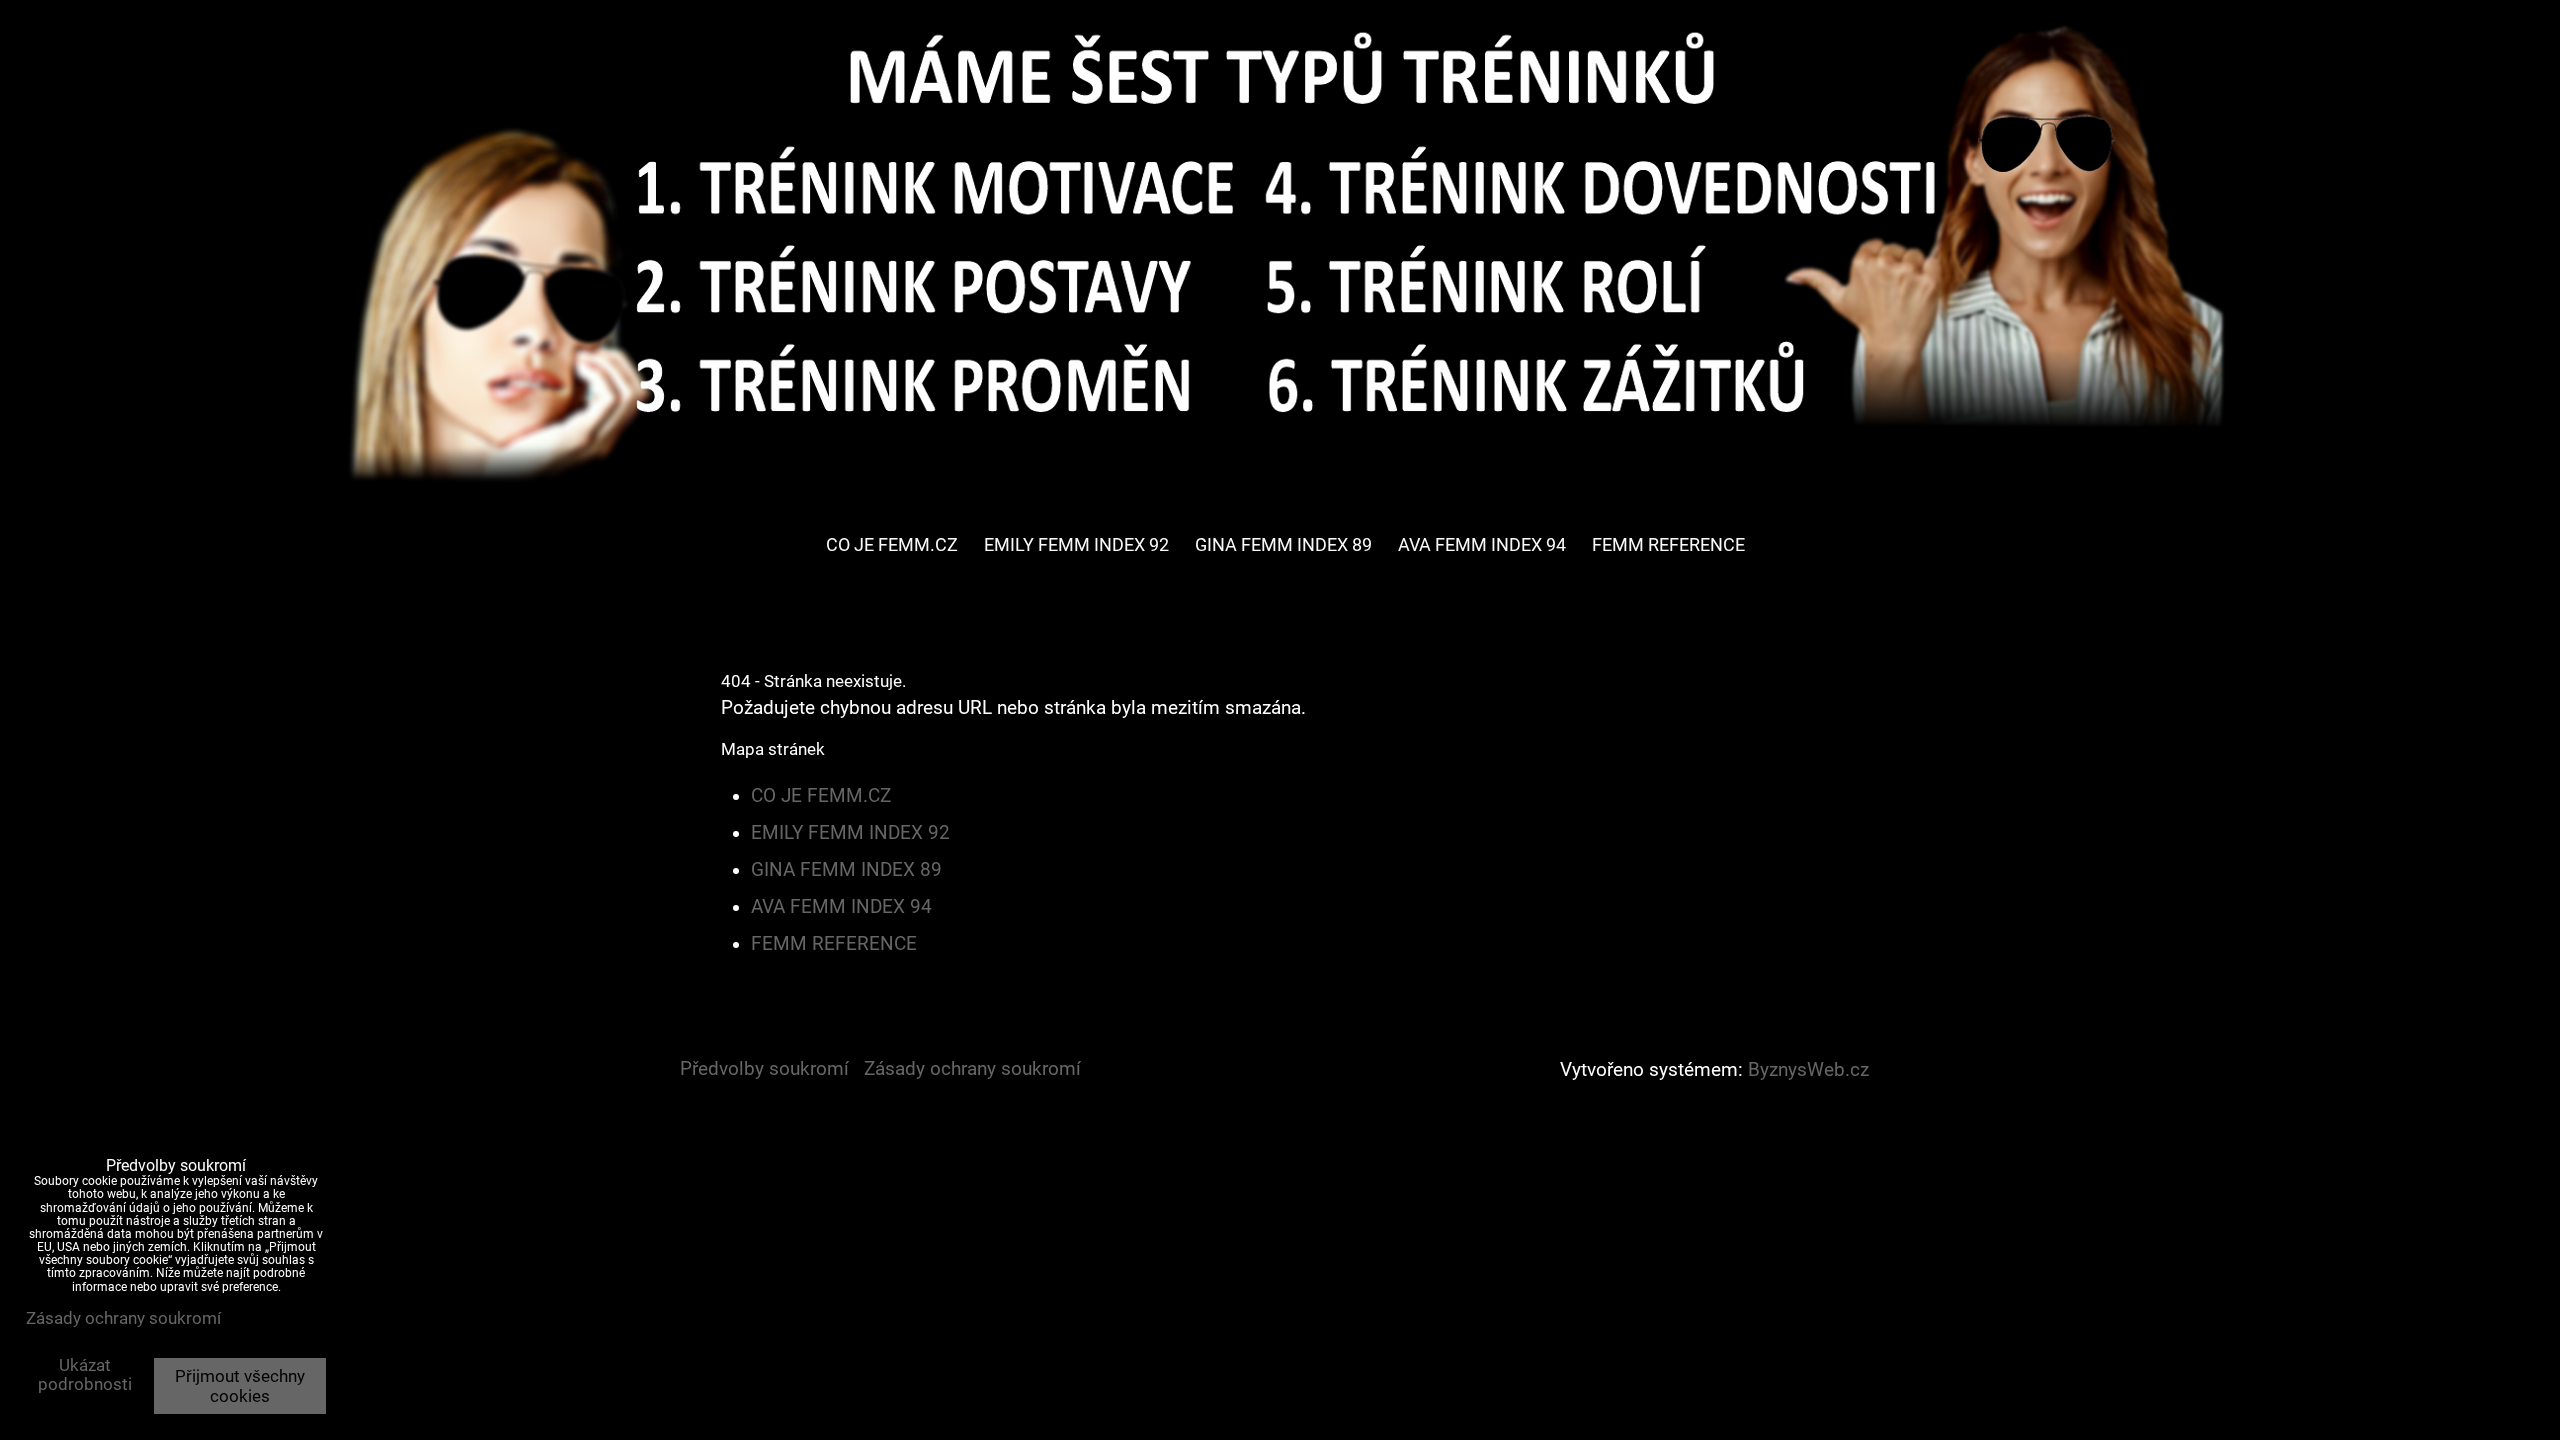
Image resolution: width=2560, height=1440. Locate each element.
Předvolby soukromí (764, 1069)
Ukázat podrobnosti (85, 1375)
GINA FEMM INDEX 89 (1283, 544)
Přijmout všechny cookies (240, 1386)
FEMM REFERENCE (1668, 544)
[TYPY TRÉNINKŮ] (1280, 495)
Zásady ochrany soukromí (972, 1069)
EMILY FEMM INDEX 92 (1076, 544)
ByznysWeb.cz (1808, 1070)
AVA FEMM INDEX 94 (1482, 544)
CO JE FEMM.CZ (892, 544)
